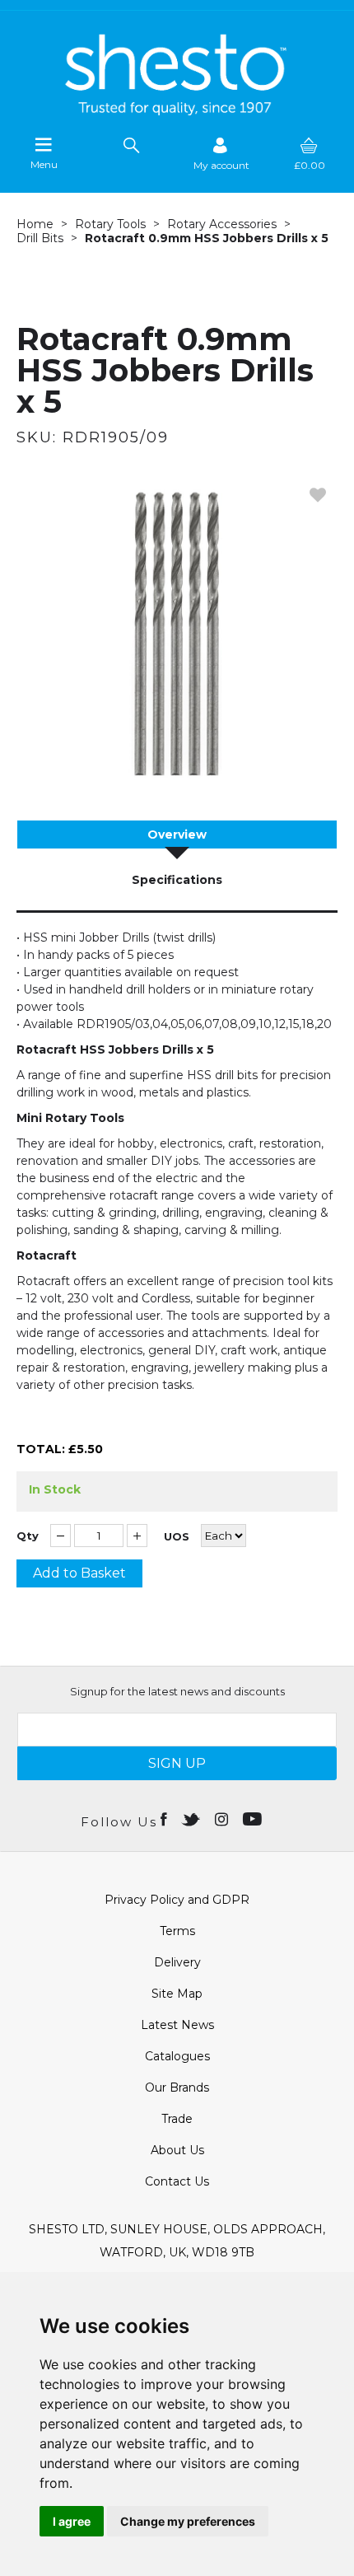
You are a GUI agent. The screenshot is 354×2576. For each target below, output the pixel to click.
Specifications (177, 880)
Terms (177, 1931)
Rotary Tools (110, 224)
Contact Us (177, 2181)
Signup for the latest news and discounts (177, 1691)
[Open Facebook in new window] (165, 1818)
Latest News (177, 2025)
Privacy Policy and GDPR (177, 1900)
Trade (177, 2119)
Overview (177, 835)
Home (35, 224)
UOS (177, 1537)
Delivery (177, 1962)
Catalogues (177, 2056)
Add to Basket (79, 1573)
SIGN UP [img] (177, 1763)
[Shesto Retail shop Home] (177, 111)
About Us (177, 2150)
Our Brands (177, 2087)
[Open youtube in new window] (254, 1818)
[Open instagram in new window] (223, 1818)
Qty (28, 1536)
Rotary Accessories (222, 224)
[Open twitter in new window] (192, 1818)
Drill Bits (40, 238)
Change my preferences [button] (188, 2521)
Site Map (177, 1994)
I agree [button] (72, 2521)
